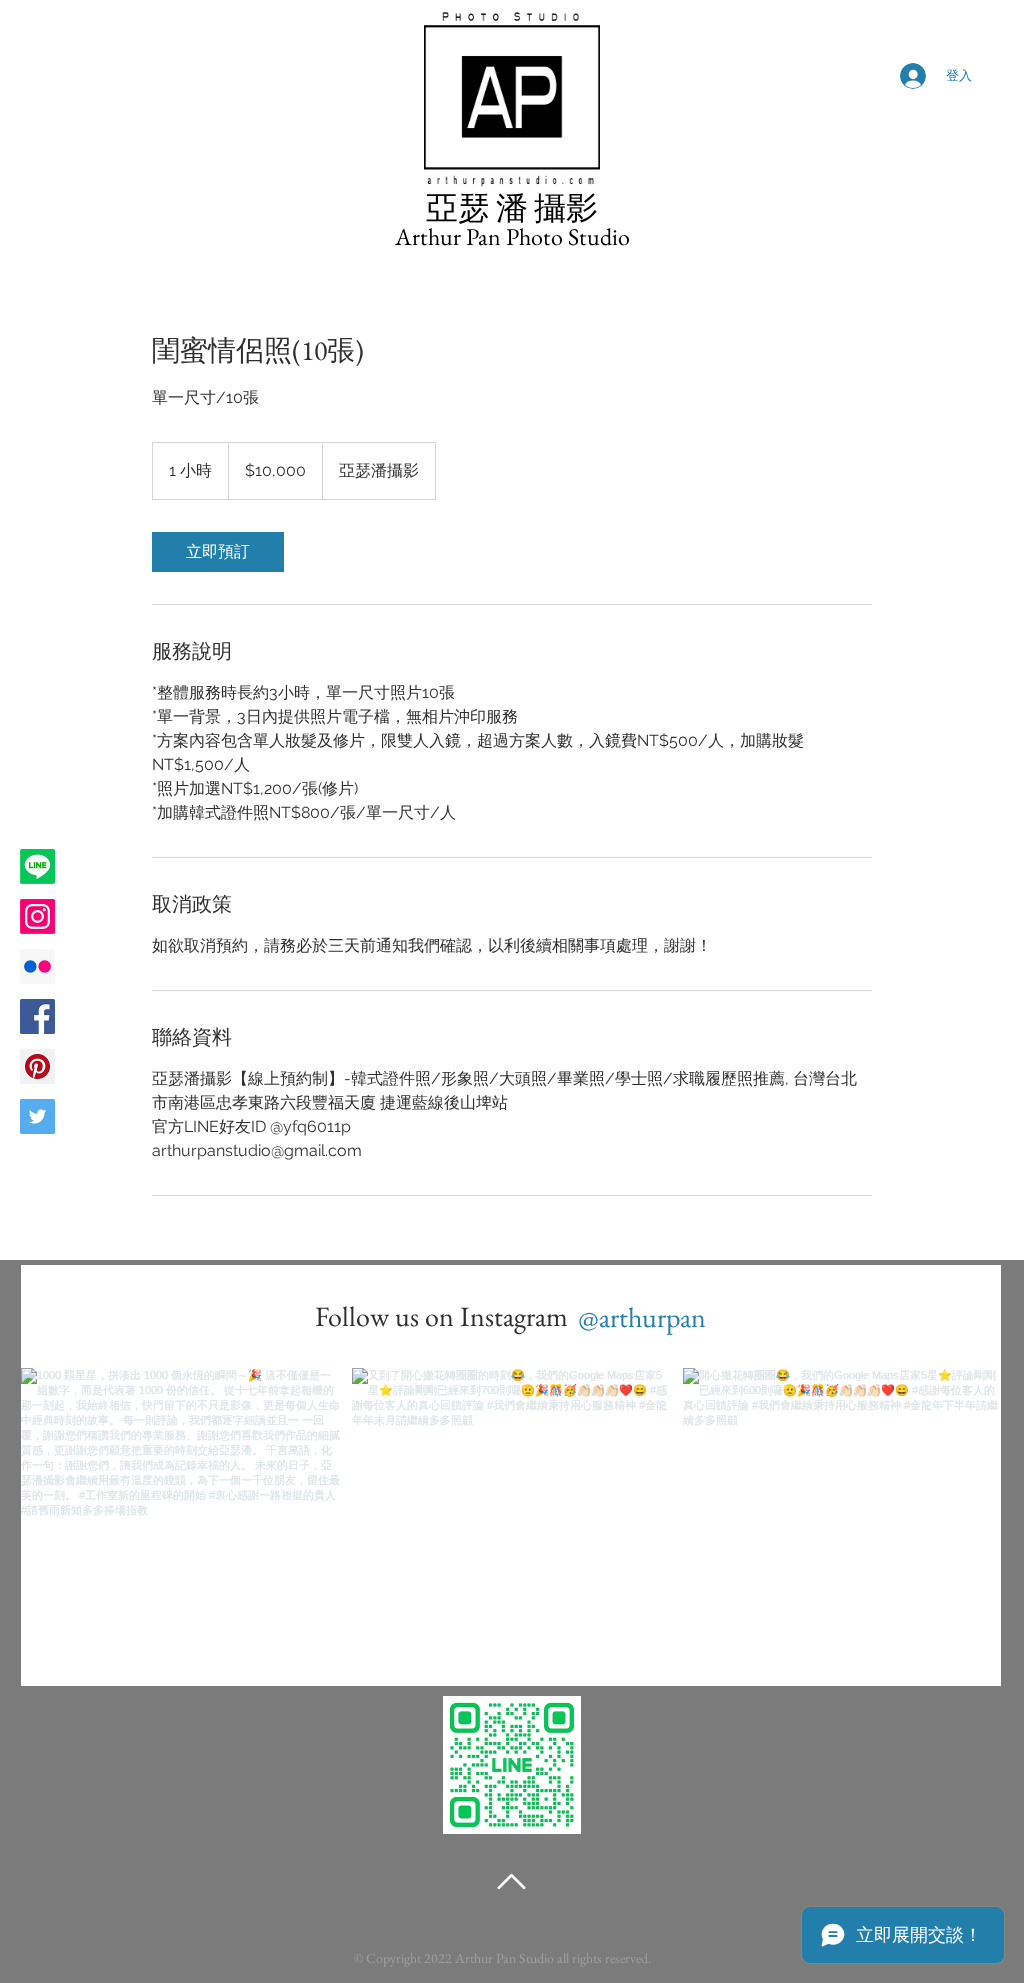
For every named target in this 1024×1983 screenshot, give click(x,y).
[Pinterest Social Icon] (37, 1066)
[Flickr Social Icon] (37, 966)
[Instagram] (37, 916)
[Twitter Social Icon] (37, 1116)
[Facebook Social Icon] (37, 1016)
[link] (218, 552)
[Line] (37, 866)
